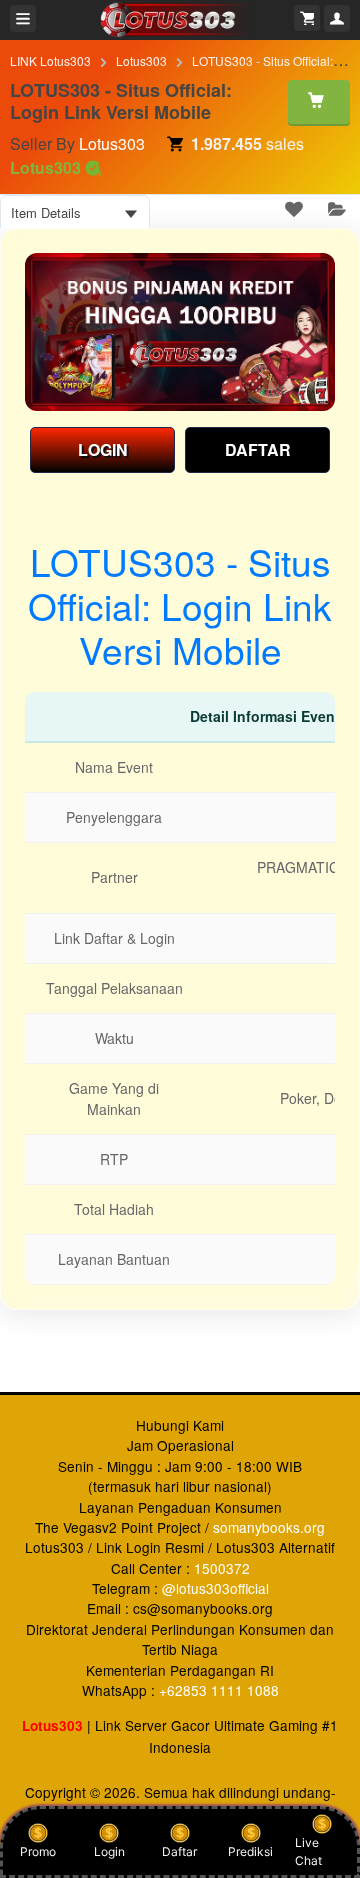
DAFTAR (258, 449)
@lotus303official (215, 1588)
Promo (38, 1851)
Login (109, 1851)
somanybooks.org (269, 1527)
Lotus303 (141, 60)
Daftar (179, 1851)
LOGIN (103, 449)
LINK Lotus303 (50, 60)
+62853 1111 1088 (219, 1690)
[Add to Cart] (319, 102)
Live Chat (308, 1851)
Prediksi (250, 1851)
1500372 (222, 1568)
